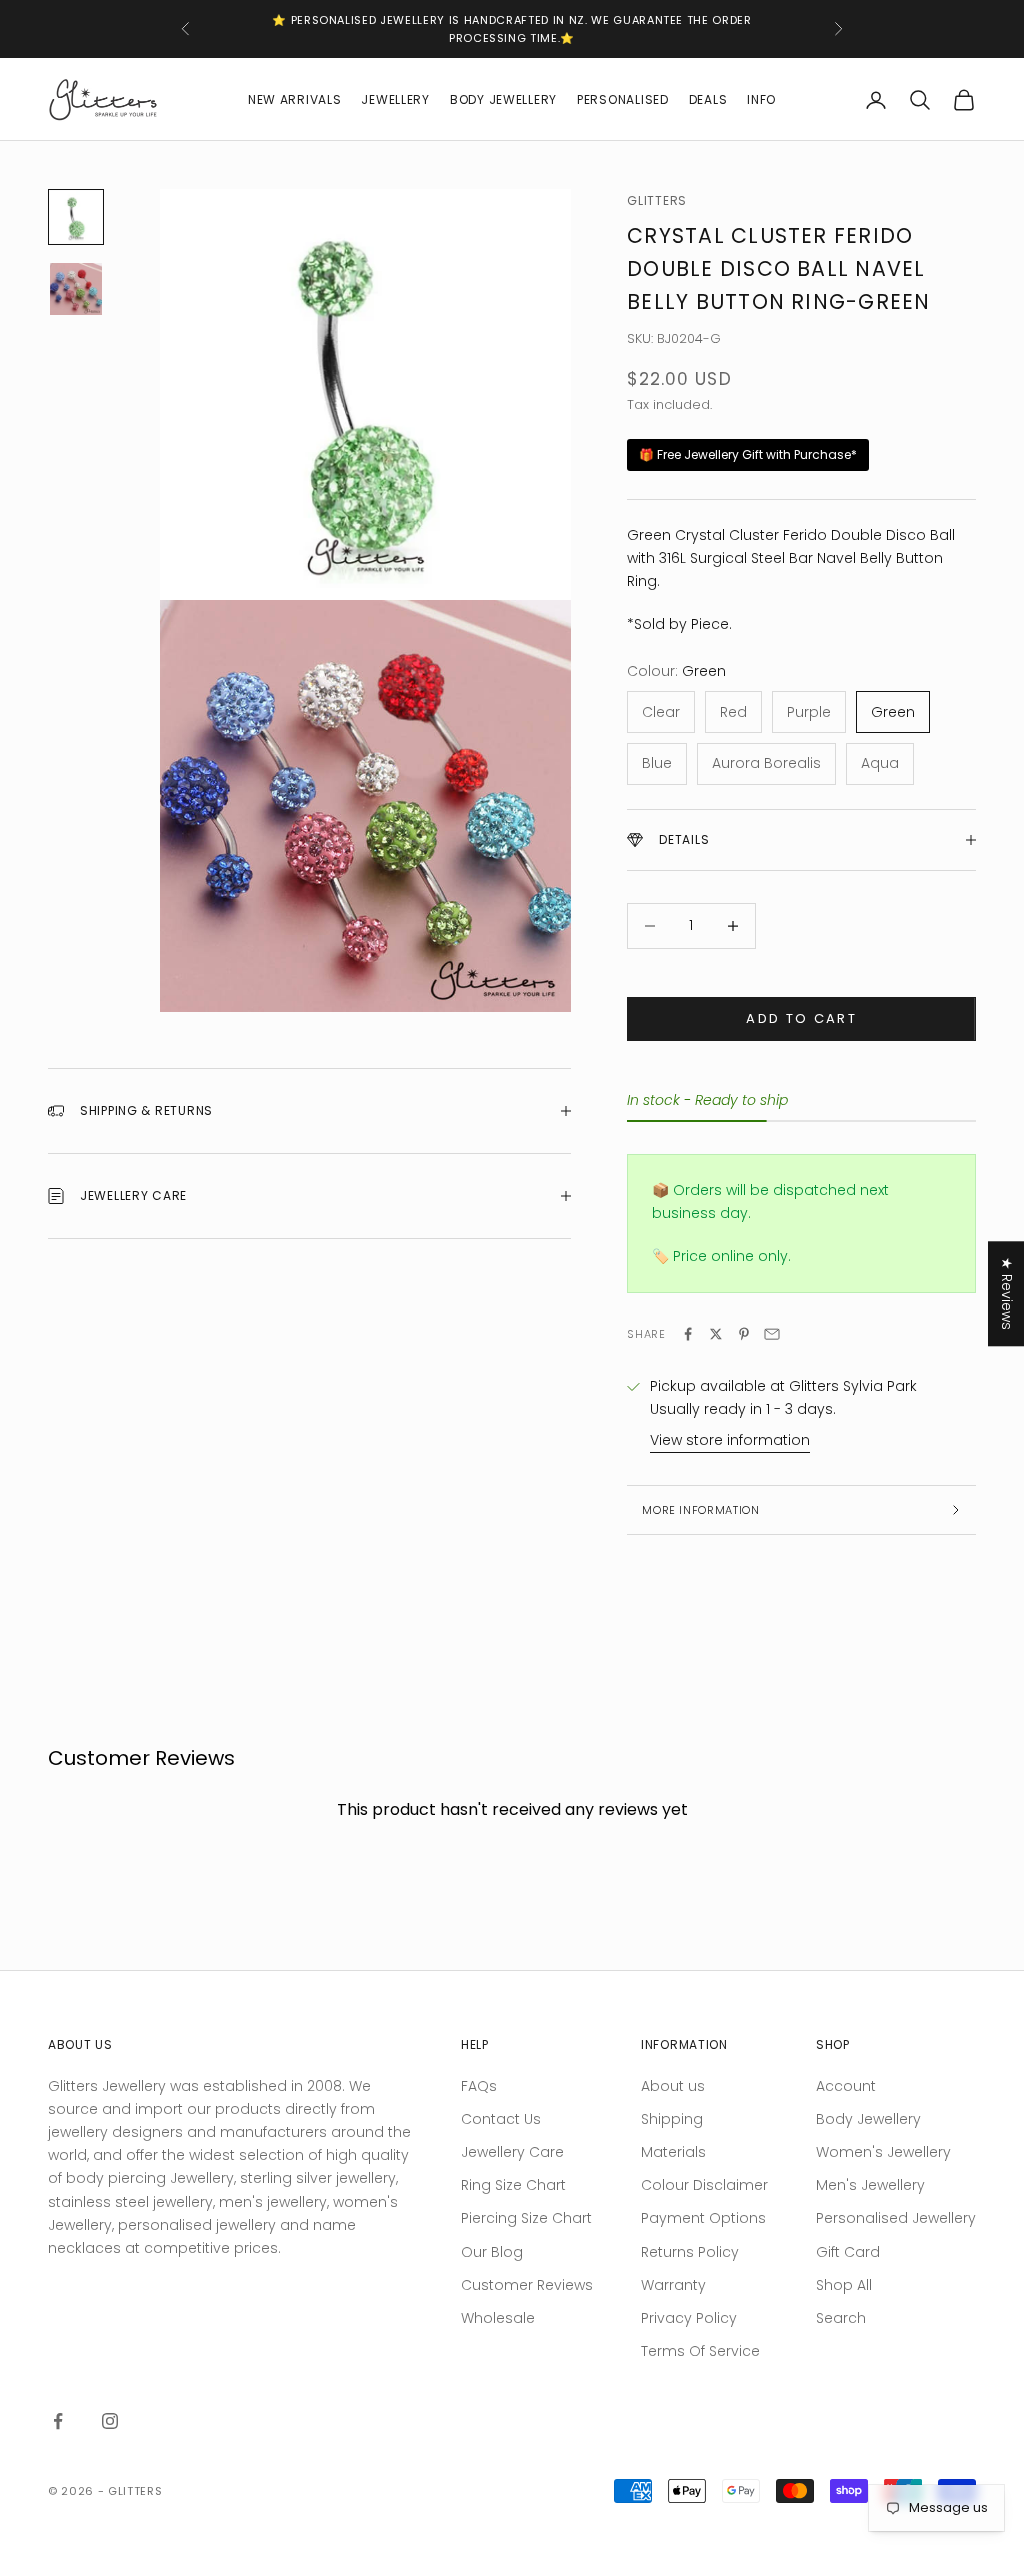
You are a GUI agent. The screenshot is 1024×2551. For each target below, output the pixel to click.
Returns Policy (690, 2252)
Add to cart (801, 1018)
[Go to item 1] (76, 217)
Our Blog (492, 2252)
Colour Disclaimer (704, 2185)
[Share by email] (772, 1334)
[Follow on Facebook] (58, 2421)
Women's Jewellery (883, 2152)
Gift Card (848, 2252)
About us (673, 2086)
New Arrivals (295, 99)
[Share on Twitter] (716, 1334)
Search (841, 2318)
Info (761, 99)
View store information (730, 1440)
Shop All (844, 2285)
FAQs (479, 2086)
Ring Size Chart (513, 2185)
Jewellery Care (512, 2152)
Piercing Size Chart (526, 2218)
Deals (708, 99)
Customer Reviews (527, 2285)
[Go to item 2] (76, 289)
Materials (673, 2152)
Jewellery (395, 99)
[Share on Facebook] (688, 1334)
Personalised (623, 99)
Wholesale (498, 2318)
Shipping (672, 2119)
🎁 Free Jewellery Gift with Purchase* (748, 454)
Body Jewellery (503, 99)
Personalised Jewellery (896, 2218)
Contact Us (501, 2119)
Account (846, 2086)
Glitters (657, 200)
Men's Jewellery (870, 2185)
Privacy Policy (689, 2318)
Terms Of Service (700, 2351)
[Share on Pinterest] (744, 1334)
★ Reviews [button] (1007, 1293)
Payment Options (703, 2218)
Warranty (673, 2285)
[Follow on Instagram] (110, 2421)
